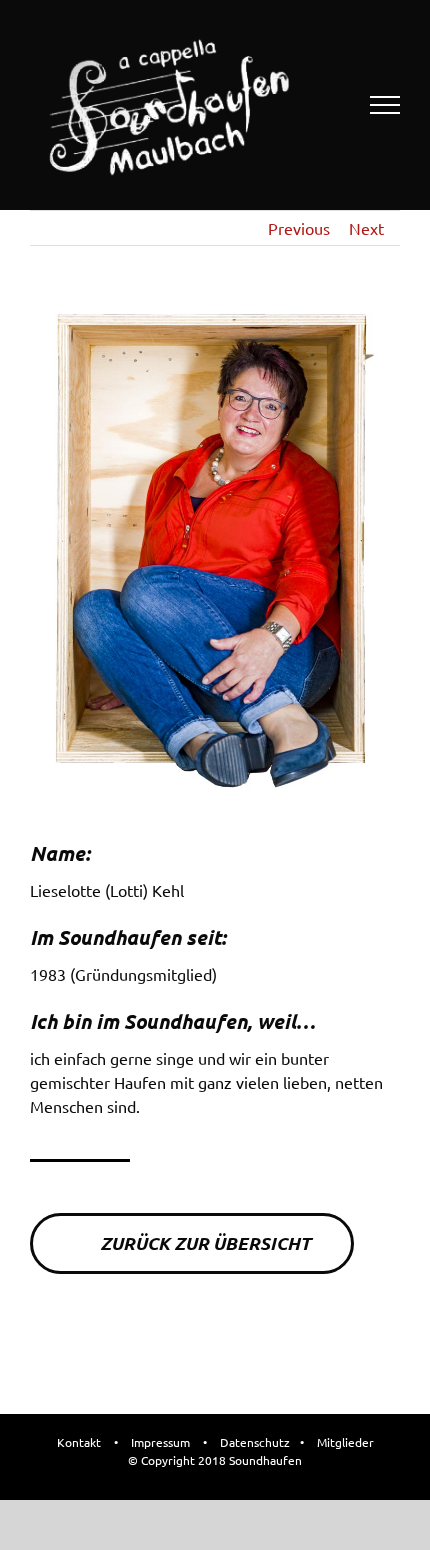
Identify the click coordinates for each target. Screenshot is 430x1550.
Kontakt (79, 1442)
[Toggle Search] (316, 104)
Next (366, 228)
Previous (299, 228)
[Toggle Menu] (385, 105)
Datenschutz (255, 1442)
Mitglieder (345, 1442)
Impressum (160, 1442)
